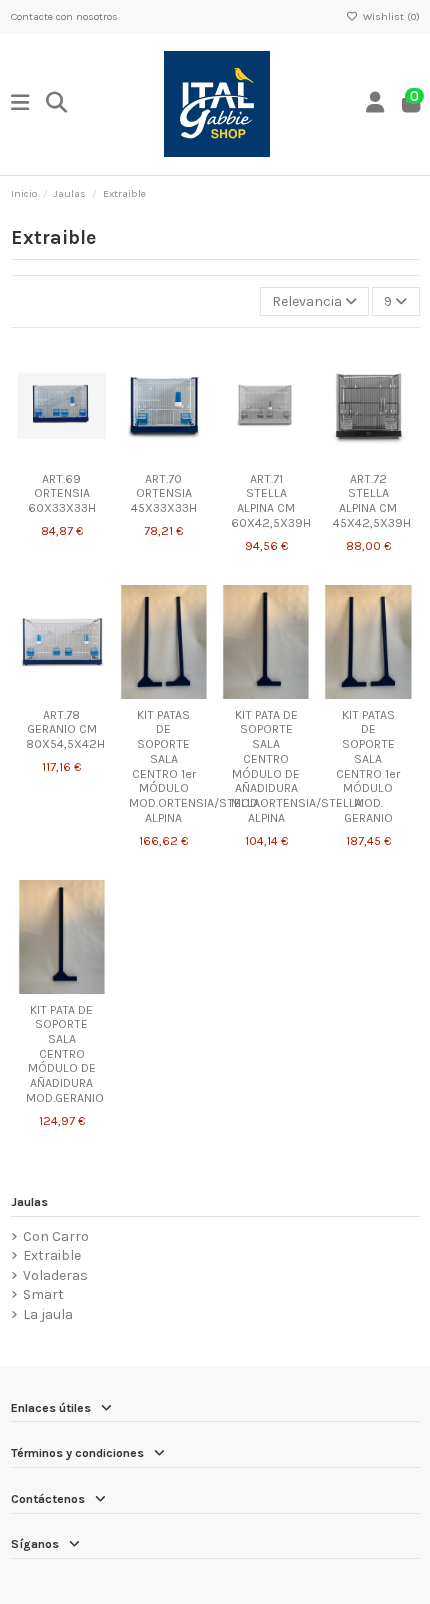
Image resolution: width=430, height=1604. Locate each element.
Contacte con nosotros (64, 16)
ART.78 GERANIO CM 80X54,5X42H (65, 729)
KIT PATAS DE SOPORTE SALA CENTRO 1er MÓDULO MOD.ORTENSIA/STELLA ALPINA (194, 766)
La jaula (48, 1314)
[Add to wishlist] (32, 456)
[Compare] (61, 456)
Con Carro (56, 1236)
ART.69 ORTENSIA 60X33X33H (62, 493)
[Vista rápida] (90, 456)
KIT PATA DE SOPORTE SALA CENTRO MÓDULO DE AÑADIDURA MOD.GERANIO (65, 1054)
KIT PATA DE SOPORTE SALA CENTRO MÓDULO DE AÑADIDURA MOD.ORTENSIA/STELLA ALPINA (296, 766)
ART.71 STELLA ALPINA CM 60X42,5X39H (271, 501)
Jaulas (29, 1202)
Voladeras (55, 1275)
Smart (43, 1294)
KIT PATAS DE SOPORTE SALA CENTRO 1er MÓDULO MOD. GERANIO (368, 766)
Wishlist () (389, 16)
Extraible (52, 1255)
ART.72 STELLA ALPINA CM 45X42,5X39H (372, 501)
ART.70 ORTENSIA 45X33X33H (164, 493)
